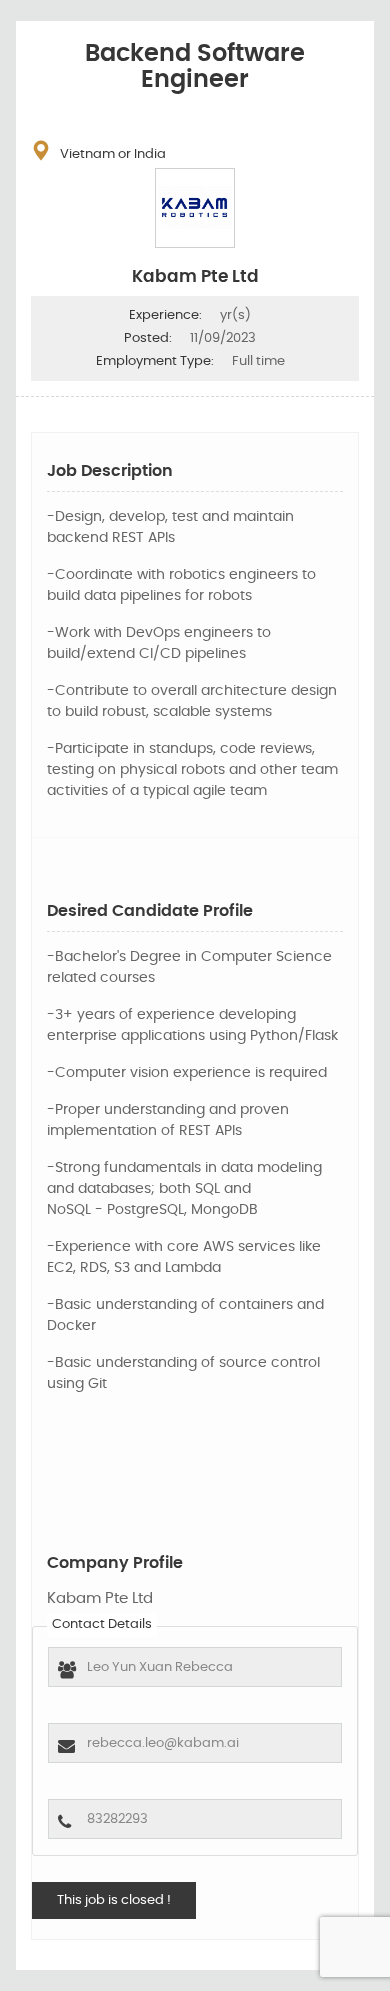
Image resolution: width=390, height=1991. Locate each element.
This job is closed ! (114, 1900)
